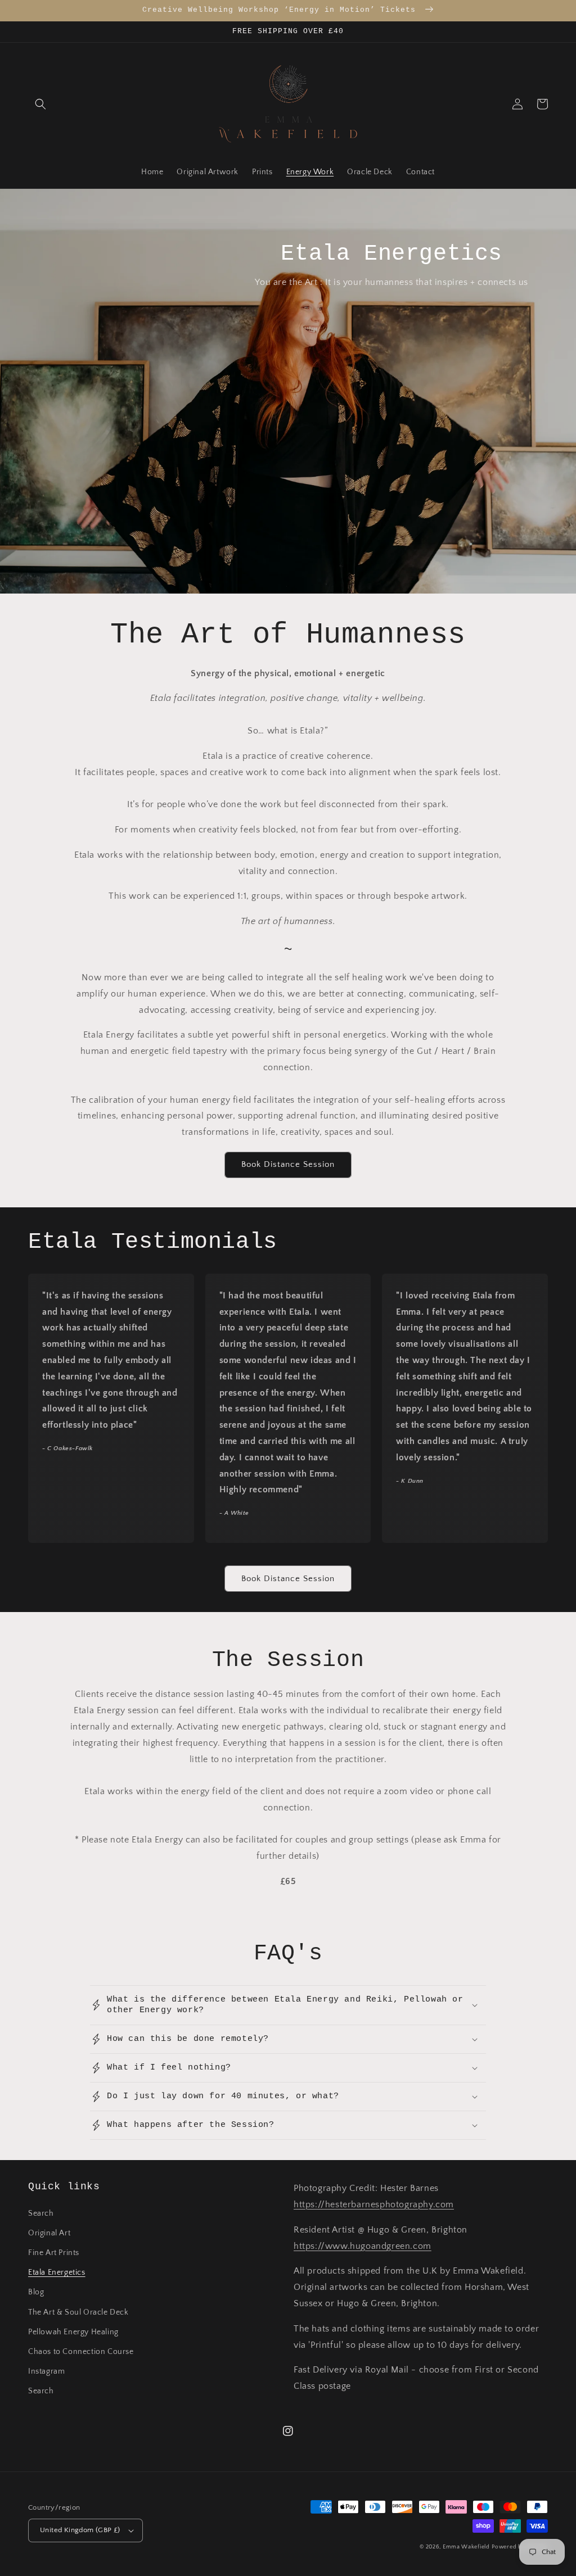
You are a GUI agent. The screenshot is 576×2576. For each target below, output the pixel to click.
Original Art (49, 2233)
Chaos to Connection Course (81, 2352)
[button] (40, 104)
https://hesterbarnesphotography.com (374, 2204)
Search (41, 2213)
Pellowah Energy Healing (73, 2332)
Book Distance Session (288, 1164)
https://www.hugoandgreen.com (363, 2246)
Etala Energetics (57, 2272)
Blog (36, 2292)
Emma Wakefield (466, 2547)
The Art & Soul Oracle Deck (78, 2312)
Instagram (46, 2371)
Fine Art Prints (54, 2253)
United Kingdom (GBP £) (80, 2530)
